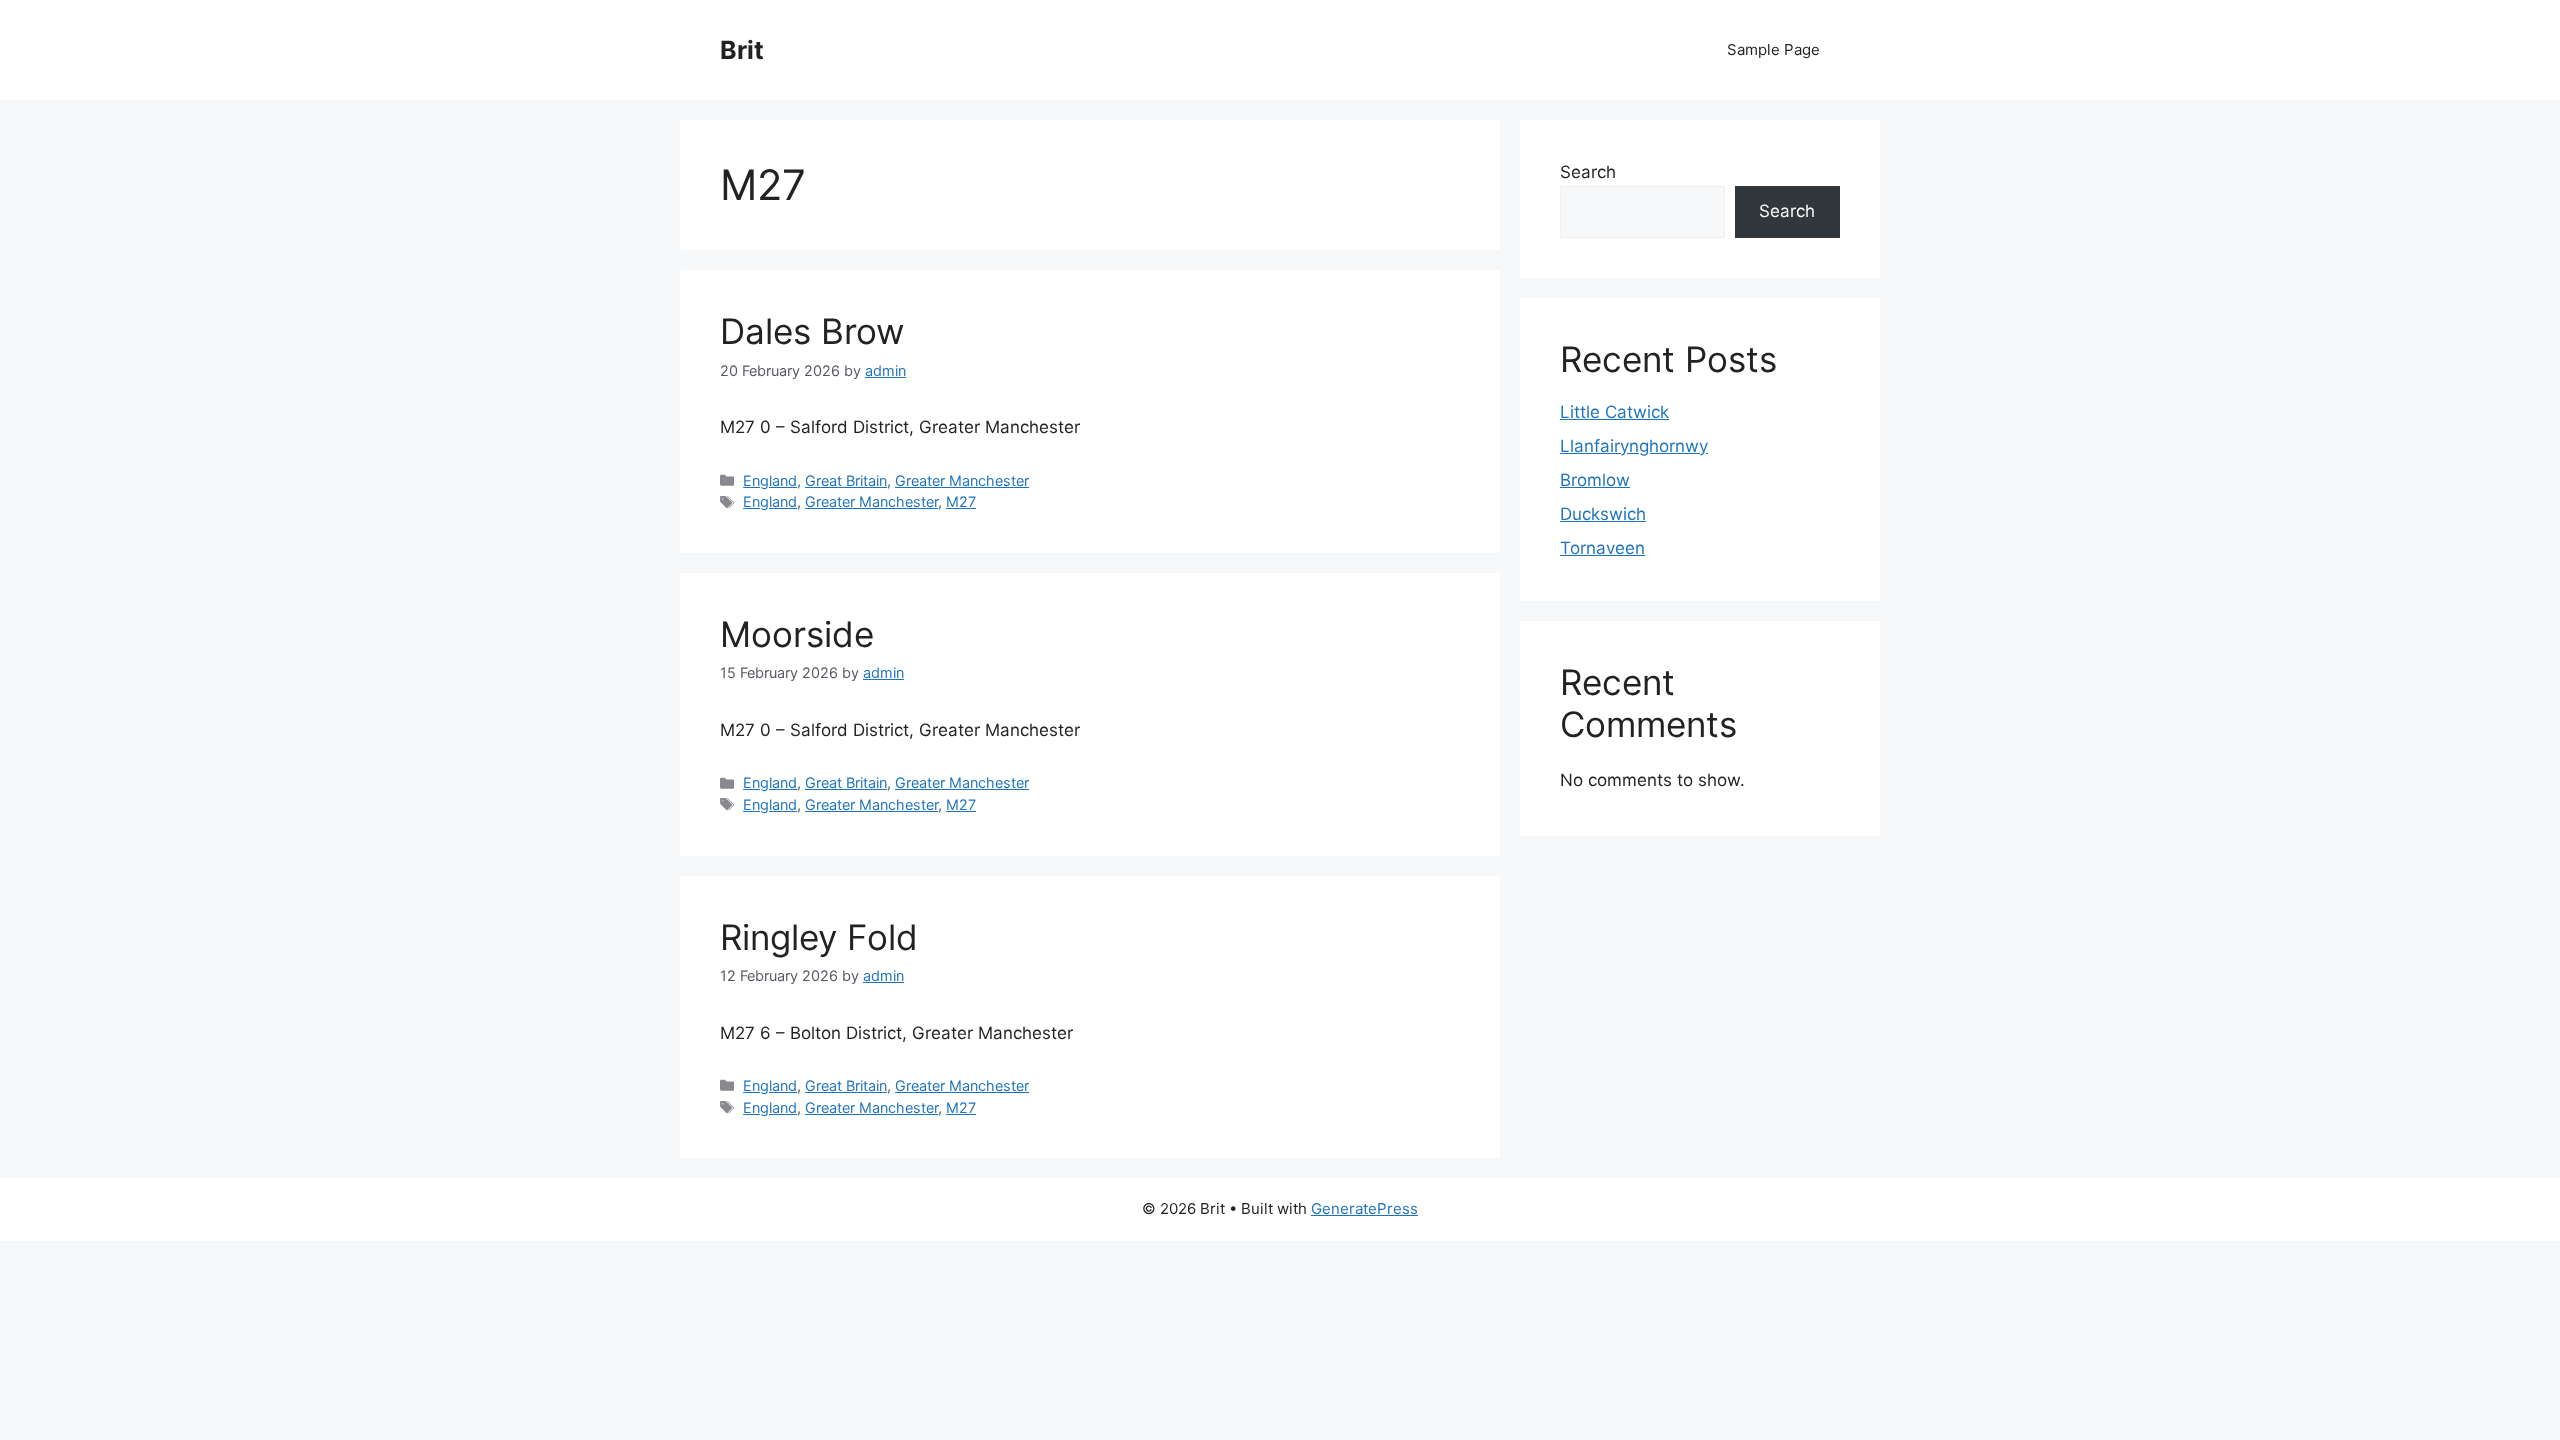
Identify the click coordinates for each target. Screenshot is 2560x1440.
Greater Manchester (962, 480)
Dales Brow (812, 331)
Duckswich (1603, 514)
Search (1588, 172)
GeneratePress (1364, 1208)
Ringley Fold (819, 937)
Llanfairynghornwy (1634, 446)
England (770, 480)
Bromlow (1595, 480)
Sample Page (1773, 49)
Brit (742, 50)
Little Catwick (1614, 412)
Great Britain (846, 480)
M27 (961, 501)
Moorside (797, 634)
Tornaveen (1602, 548)
